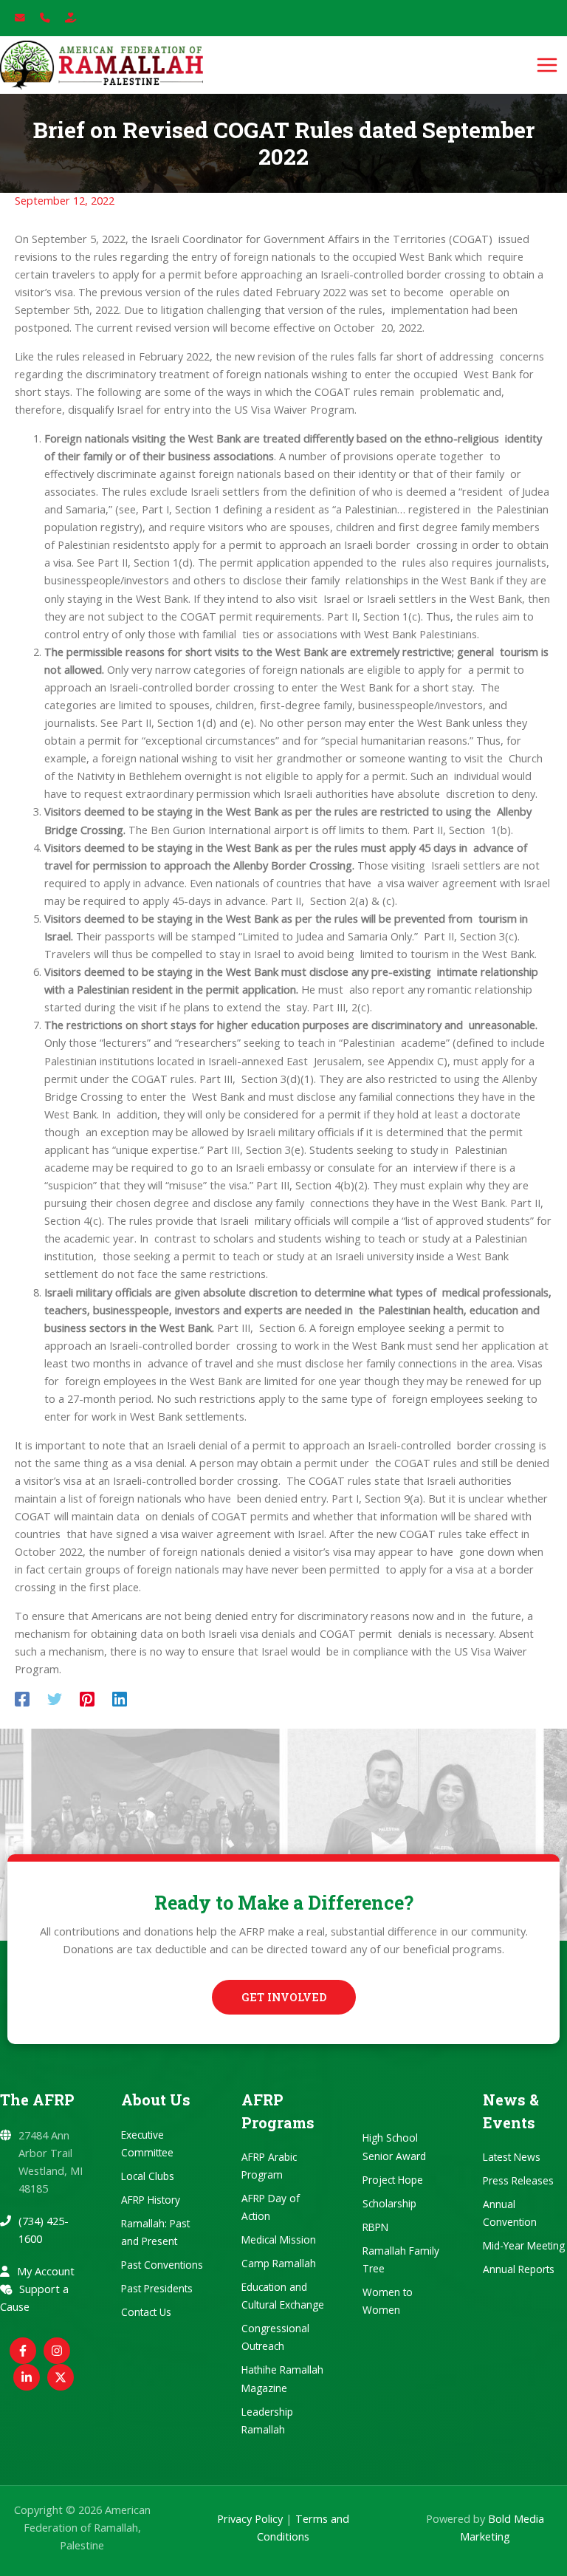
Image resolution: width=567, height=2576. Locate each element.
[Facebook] (22, 1698)
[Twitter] (55, 1698)
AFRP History (151, 2200)
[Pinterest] (87, 1698)
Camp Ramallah (279, 2263)
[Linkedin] (120, 1698)
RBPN (375, 2227)
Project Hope (393, 2180)
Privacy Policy (250, 2518)
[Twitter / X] (61, 2377)
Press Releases (518, 2180)
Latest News (512, 2157)
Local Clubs (148, 2176)
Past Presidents (157, 2288)
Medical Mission (279, 2240)
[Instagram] (57, 2351)
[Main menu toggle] (547, 65)
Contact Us (146, 2312)
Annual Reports (519, 2269)
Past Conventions (162, 2265)
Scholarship (389, 2203)
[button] (284, 1997)
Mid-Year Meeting (524, 2245)
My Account (46, 2271)
